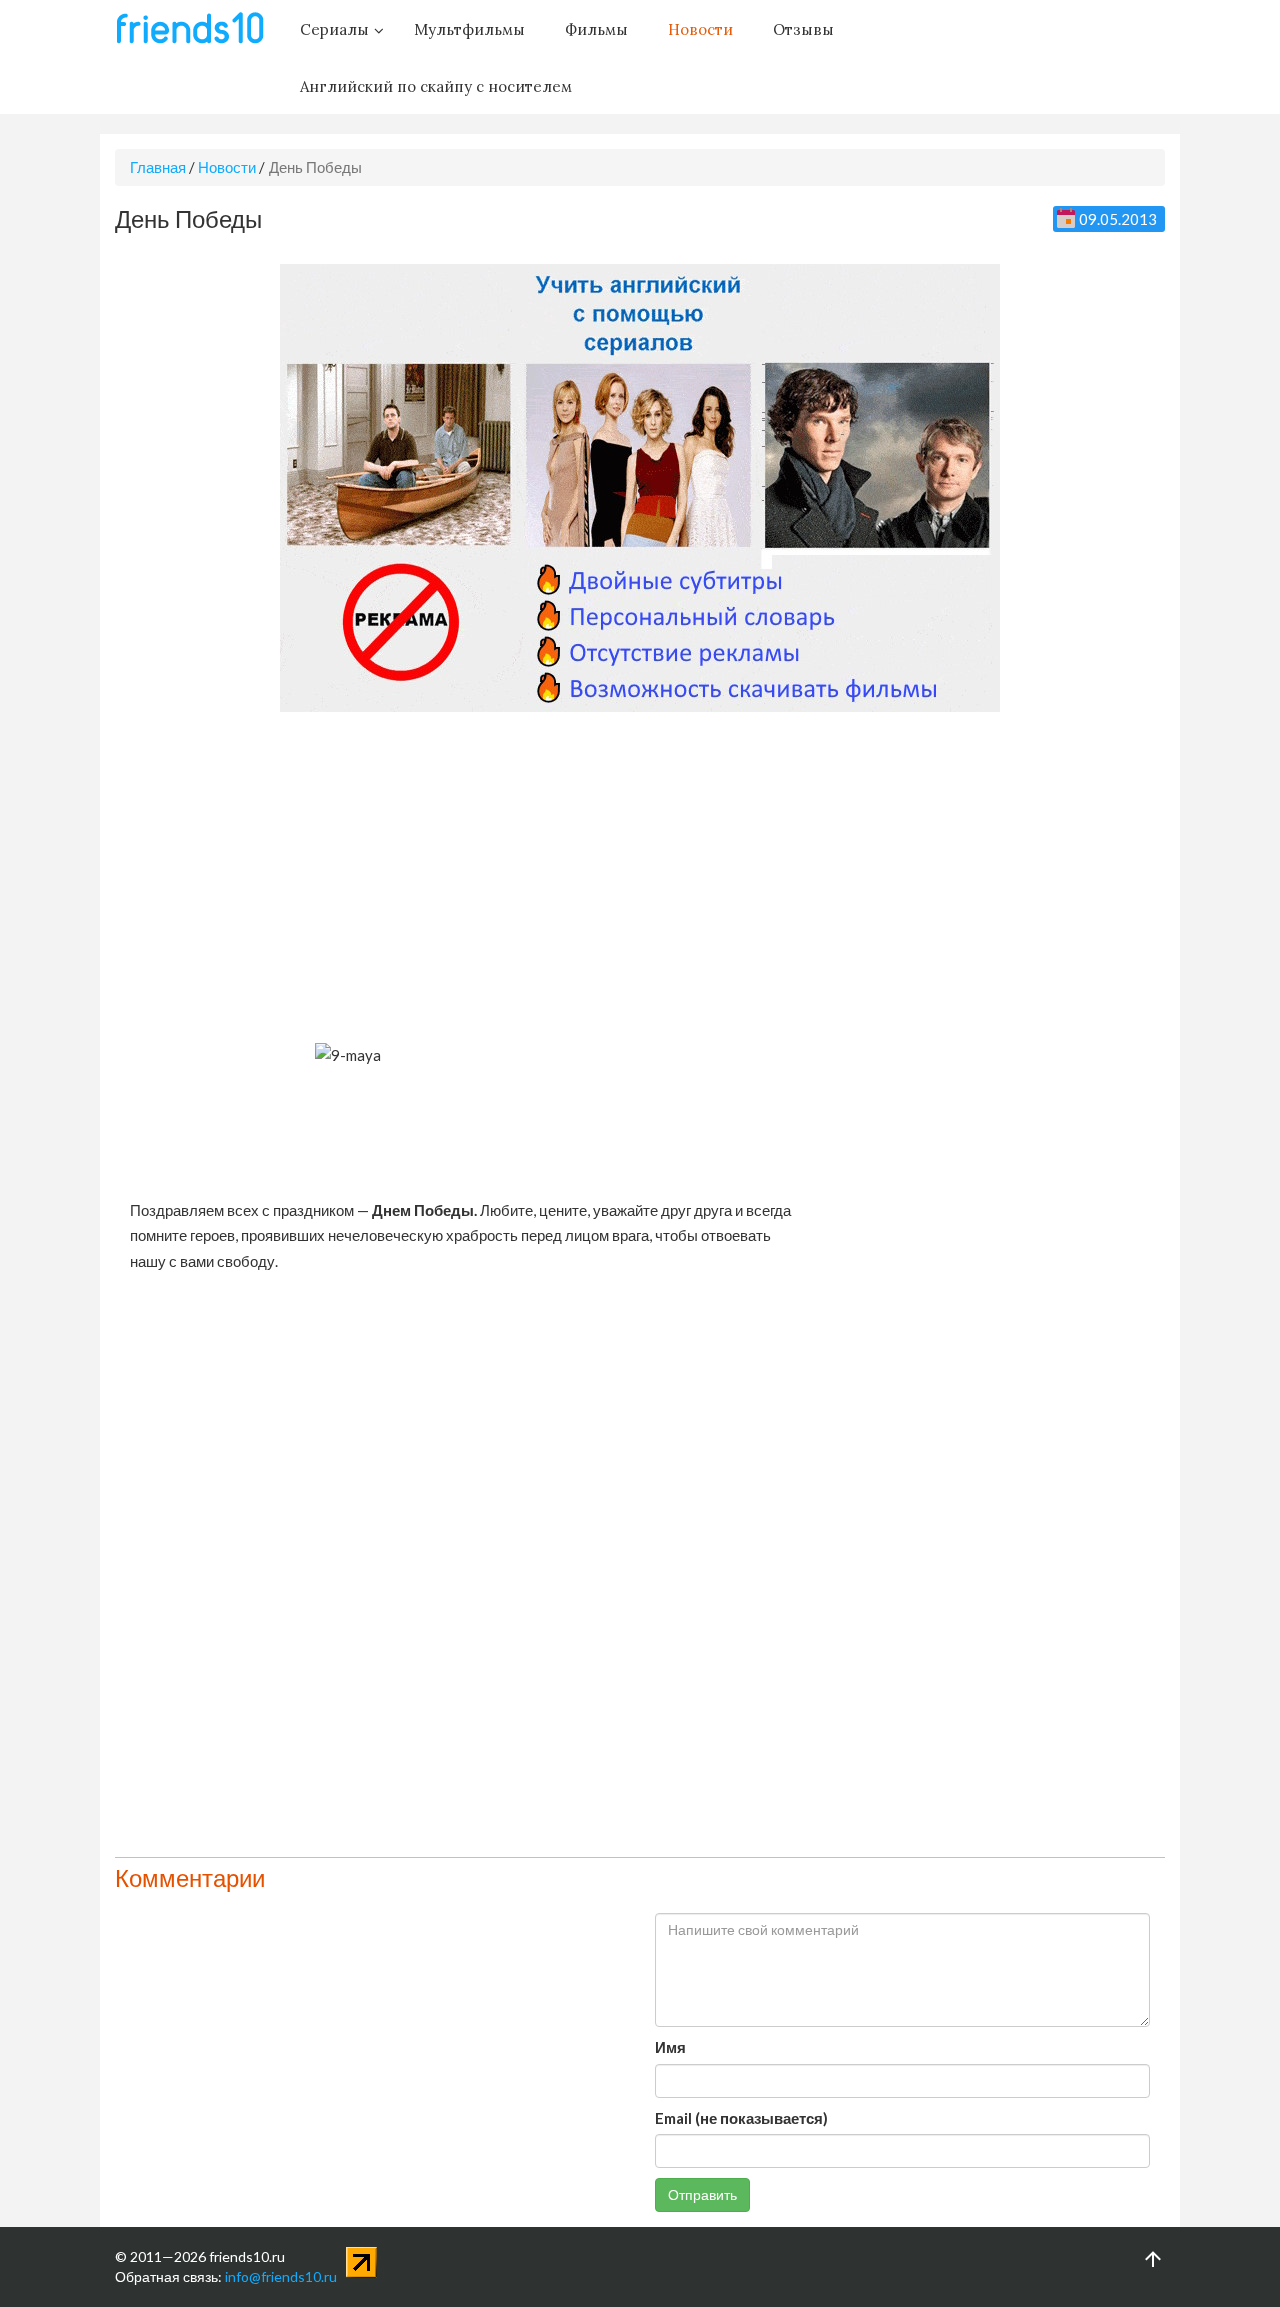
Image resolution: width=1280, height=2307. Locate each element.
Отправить (702, 2194)
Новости (227, 167)
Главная (158, 167)
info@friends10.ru (281, 2276)
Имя (670, 2047)
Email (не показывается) (741, 2118)
